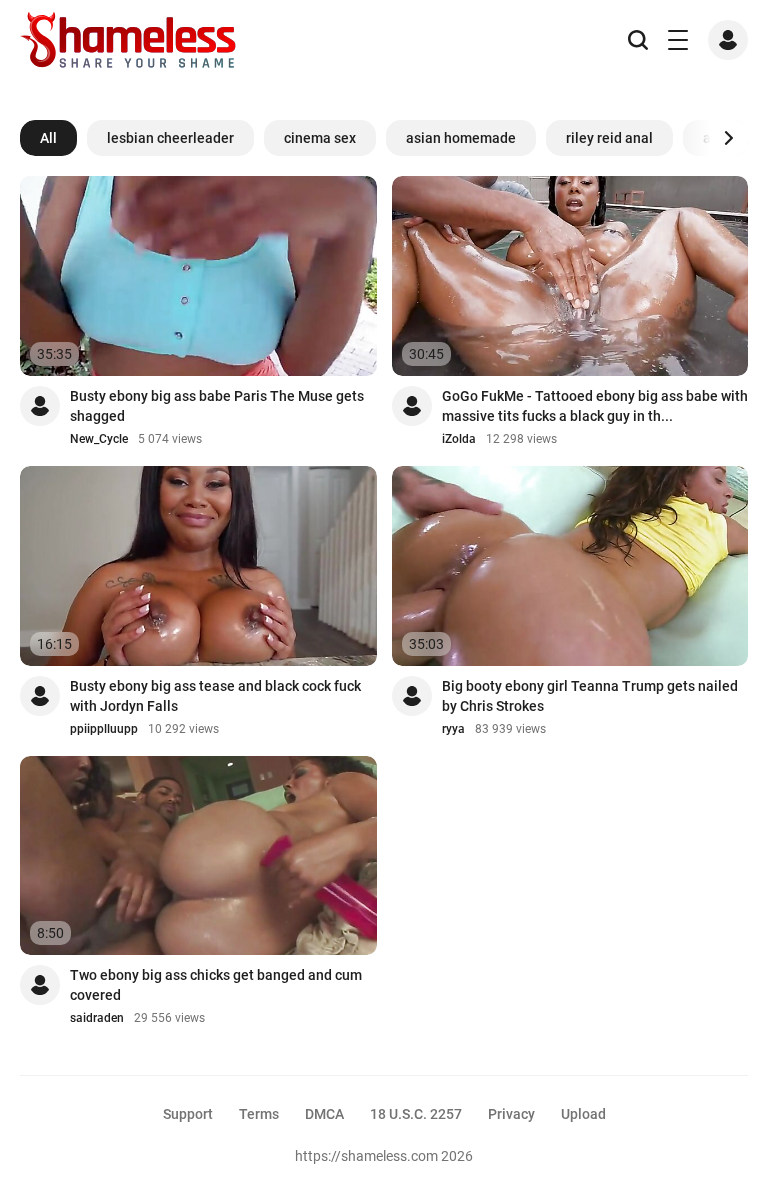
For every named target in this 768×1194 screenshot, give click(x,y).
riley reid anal (609, 138)
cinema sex (320, 138)
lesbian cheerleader (170, 138)
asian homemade (461, 138)
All (48, 138)
